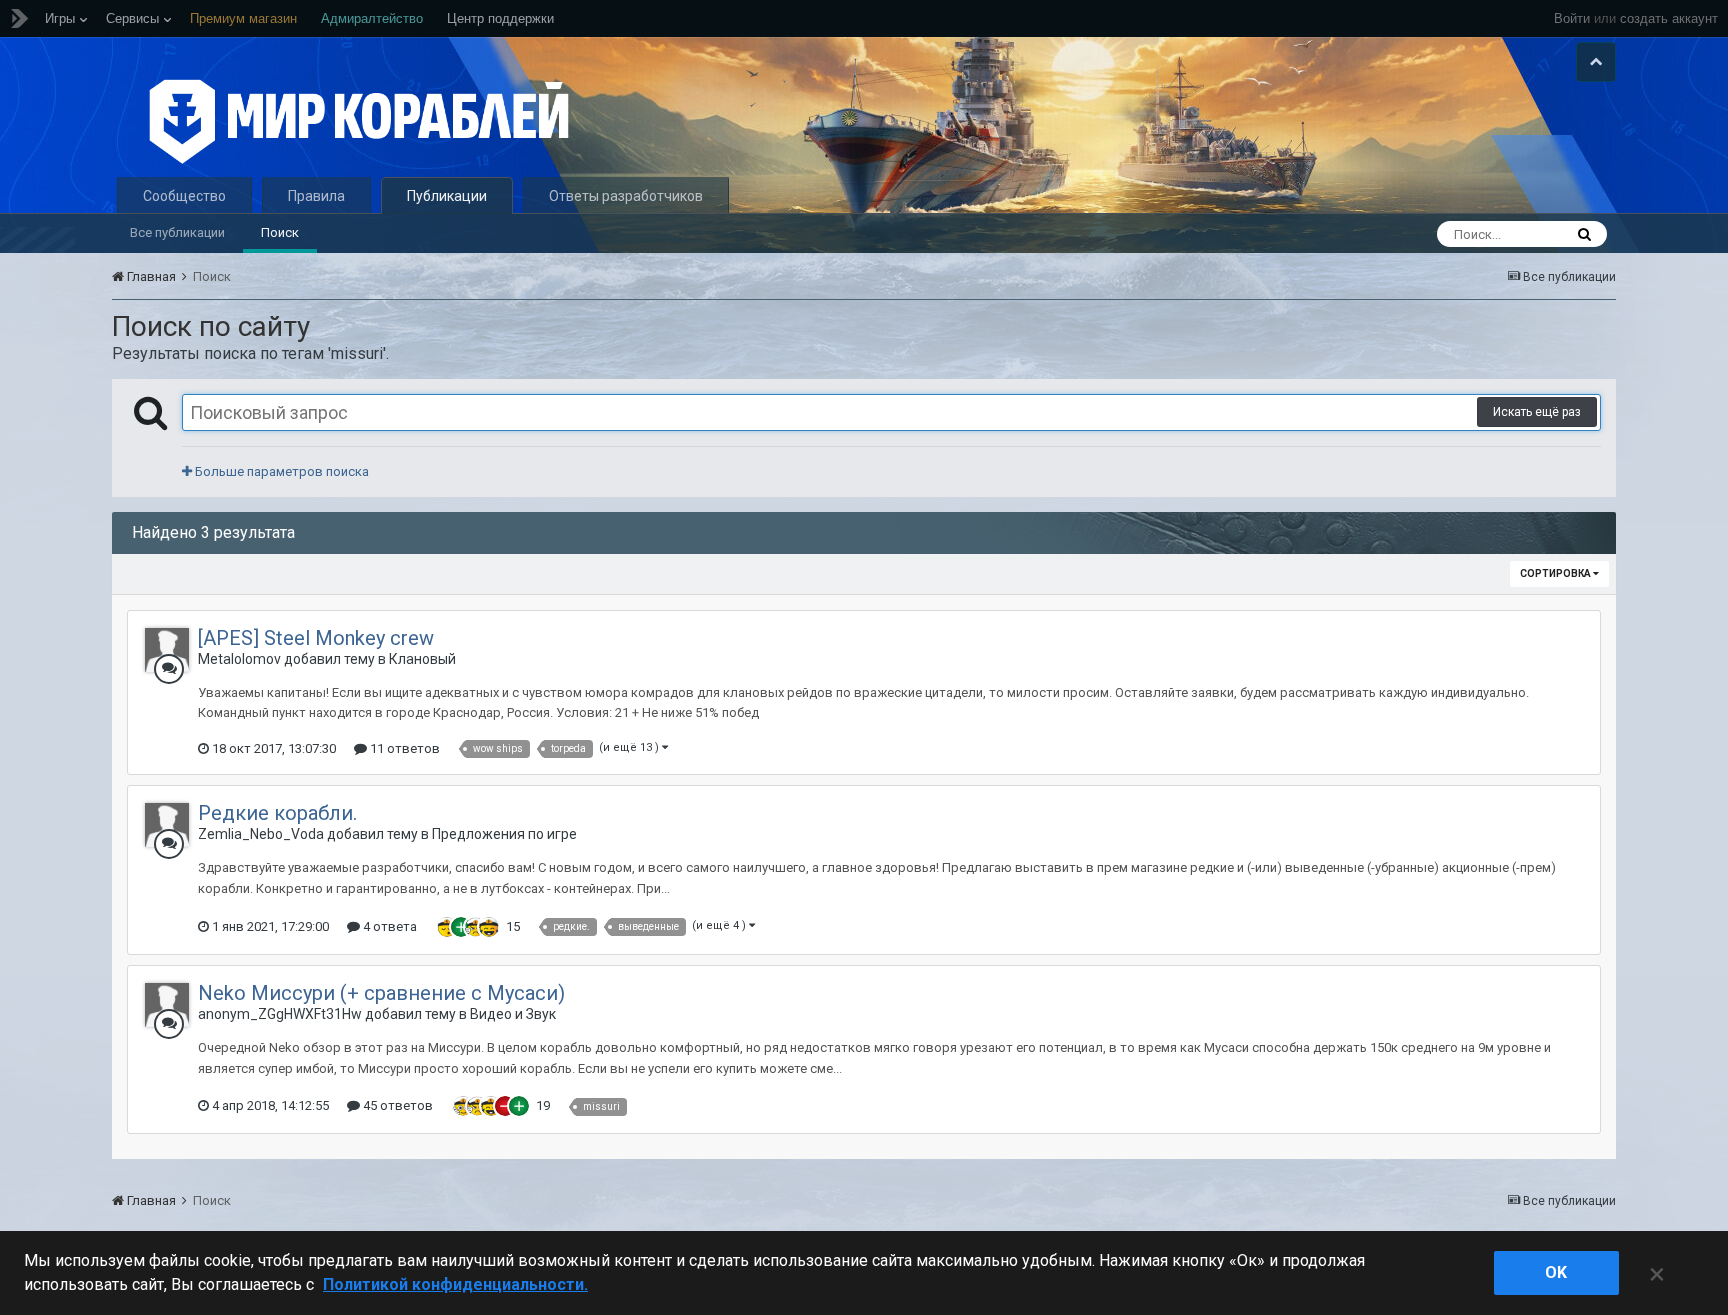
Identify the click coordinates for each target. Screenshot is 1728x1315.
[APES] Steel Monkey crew (316, 638)
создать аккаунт (1669, 18)
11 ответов (403, 748)
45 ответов (396, 1105)
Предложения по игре (504, 834)
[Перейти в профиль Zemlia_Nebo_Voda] (167, 825)
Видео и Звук (513, 1014)
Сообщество (184, 196)
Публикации (447, 196)
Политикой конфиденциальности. (455, 1284)
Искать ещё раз (1537, 412)
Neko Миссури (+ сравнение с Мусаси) (381, 993)
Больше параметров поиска (280, 471)
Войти (1572, 18)
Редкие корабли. (277, 813)
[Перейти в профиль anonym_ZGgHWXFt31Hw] (167, 1005)
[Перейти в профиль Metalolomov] (167, 650)
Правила (316, 196)
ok (1556, 1272)
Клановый (422, 659)
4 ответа (388, 926)
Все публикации (177, 232)
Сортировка (1556, 573)
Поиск (280, 232)
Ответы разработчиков (626, 196)
